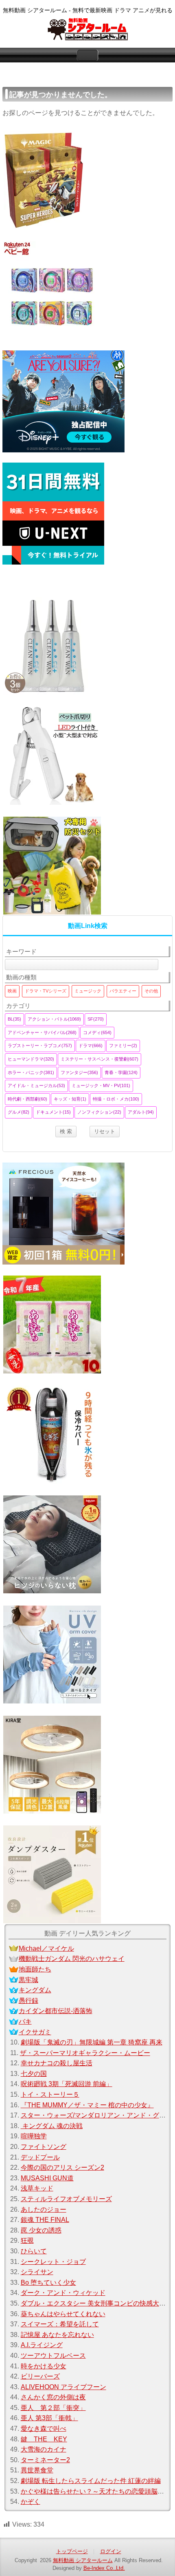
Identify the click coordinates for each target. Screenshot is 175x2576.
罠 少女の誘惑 (41, 2230)
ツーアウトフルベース (53, 2356)
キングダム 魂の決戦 (52, 2126)
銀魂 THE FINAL (45, 2220)
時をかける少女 (44, 2366)
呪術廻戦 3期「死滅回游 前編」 (67, 2084)
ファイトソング (44, 2147)
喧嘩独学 (34, 2136)
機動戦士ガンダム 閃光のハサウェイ (72, 1959)
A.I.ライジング (42, 2345)
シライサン (37, 2272)
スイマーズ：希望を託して (60, 2324)
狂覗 (27, 2240)
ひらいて (34, 2251)
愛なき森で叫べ (44, 2429)
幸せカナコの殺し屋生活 (57, 2063)
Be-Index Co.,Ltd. (104, 2568)
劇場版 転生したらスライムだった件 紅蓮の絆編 (91, 2481)
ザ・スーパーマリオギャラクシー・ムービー (85, 2053)
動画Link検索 (88, 926)
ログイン (111, 2551)
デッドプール (40, 2157)
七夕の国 (34, 2074)
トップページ (72, 2551)
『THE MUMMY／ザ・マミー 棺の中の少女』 (87, 2105)
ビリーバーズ (40, 2376)
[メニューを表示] (87, 55)
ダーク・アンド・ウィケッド (63, 2293)
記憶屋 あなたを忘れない (57, 2335)
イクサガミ (35, 2032)
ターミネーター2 (45, 2460)
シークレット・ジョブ (53, 2262)
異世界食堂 (37, 2470)
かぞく (31, 2502)
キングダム (35, 1990)
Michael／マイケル (46, 1948)
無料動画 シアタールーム (83, 2560)
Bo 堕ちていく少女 (48, 2283)
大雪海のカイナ (44, 2449)
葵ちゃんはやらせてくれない (63, 2314)
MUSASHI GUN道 (47, 2178)
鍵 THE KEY (44, 2439)
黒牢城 (28, 1980)
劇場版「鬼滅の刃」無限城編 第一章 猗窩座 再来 (92, 2042)
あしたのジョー (44, 2209)
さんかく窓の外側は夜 (53, 2397)
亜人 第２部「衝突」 (53, 2408)
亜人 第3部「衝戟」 (49, 2418)
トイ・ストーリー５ (50, 2094)
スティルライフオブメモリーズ (66, 2199)
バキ (25, 2021)
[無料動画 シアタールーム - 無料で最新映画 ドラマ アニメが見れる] (87, 30)
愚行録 (28, 2001)
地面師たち (35, 1969)
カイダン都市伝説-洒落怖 (56, 2011)
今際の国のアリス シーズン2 (62, 2167)
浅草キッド (37, 2188)
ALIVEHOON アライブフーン (63, 2387)
